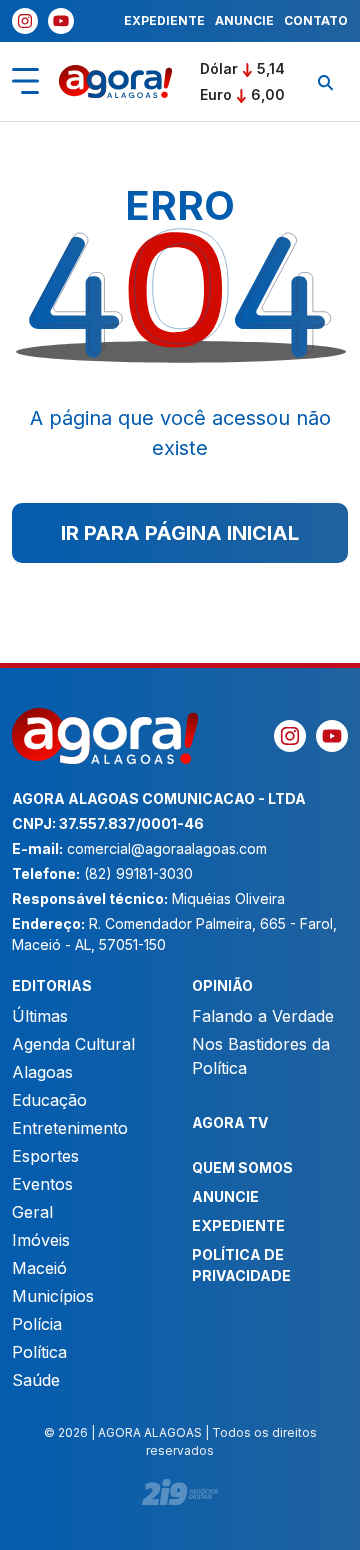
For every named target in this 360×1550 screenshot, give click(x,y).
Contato (316, 20)
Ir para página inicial (180, 533)
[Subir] (325, 1525)
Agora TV (230, 1122)
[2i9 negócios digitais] (180, 1492)
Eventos (42, 1184)
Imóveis (41, 1240)
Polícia (37, 1324)
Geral (32, 1212)
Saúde (36, 1380)
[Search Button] (325, 81)
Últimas (40, 1016)
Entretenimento (70, 1128)
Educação (49, 1100)
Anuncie (244, 20)
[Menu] (25, 81)
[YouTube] (61, 21)
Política (39, 1352)
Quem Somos (242, 1167)
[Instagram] (25, 21)
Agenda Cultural (73, 1044)
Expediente (164, 20)
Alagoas (42, 1072)
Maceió (39, 1268)
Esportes (45, 1156)
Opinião (222, 985)
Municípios (53, 1296)
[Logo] (115, 82)
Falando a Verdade (263, 1016)
